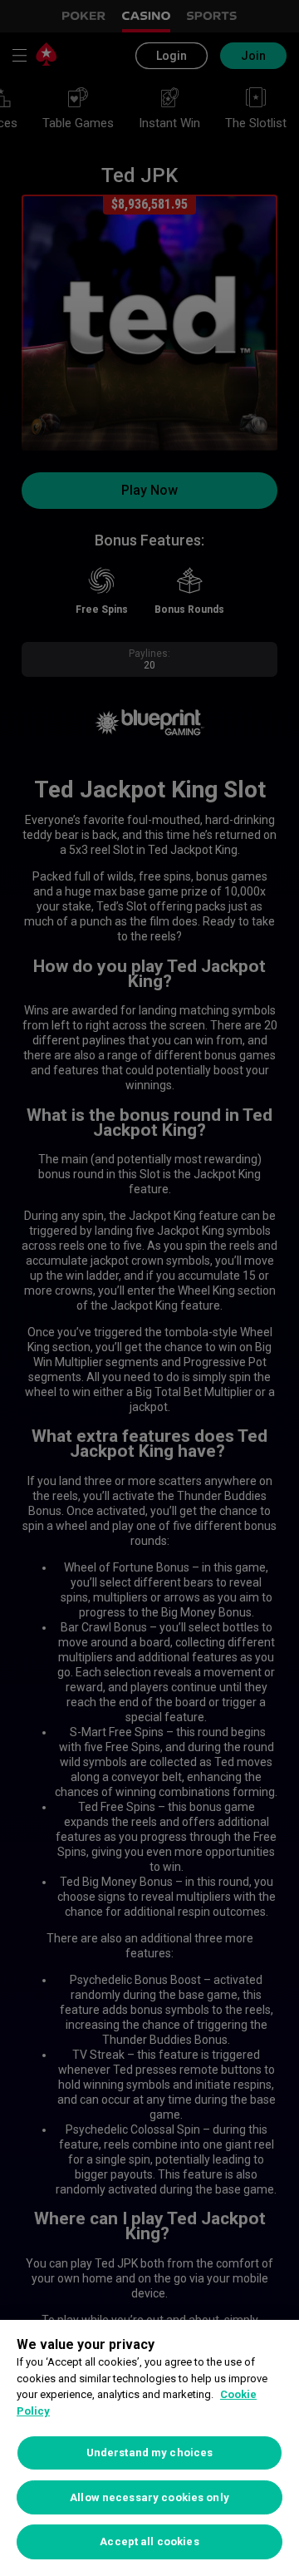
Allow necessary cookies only (149, 2497)
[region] (149, 2448)
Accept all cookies (149, 2541)
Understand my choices (150, 2453)
